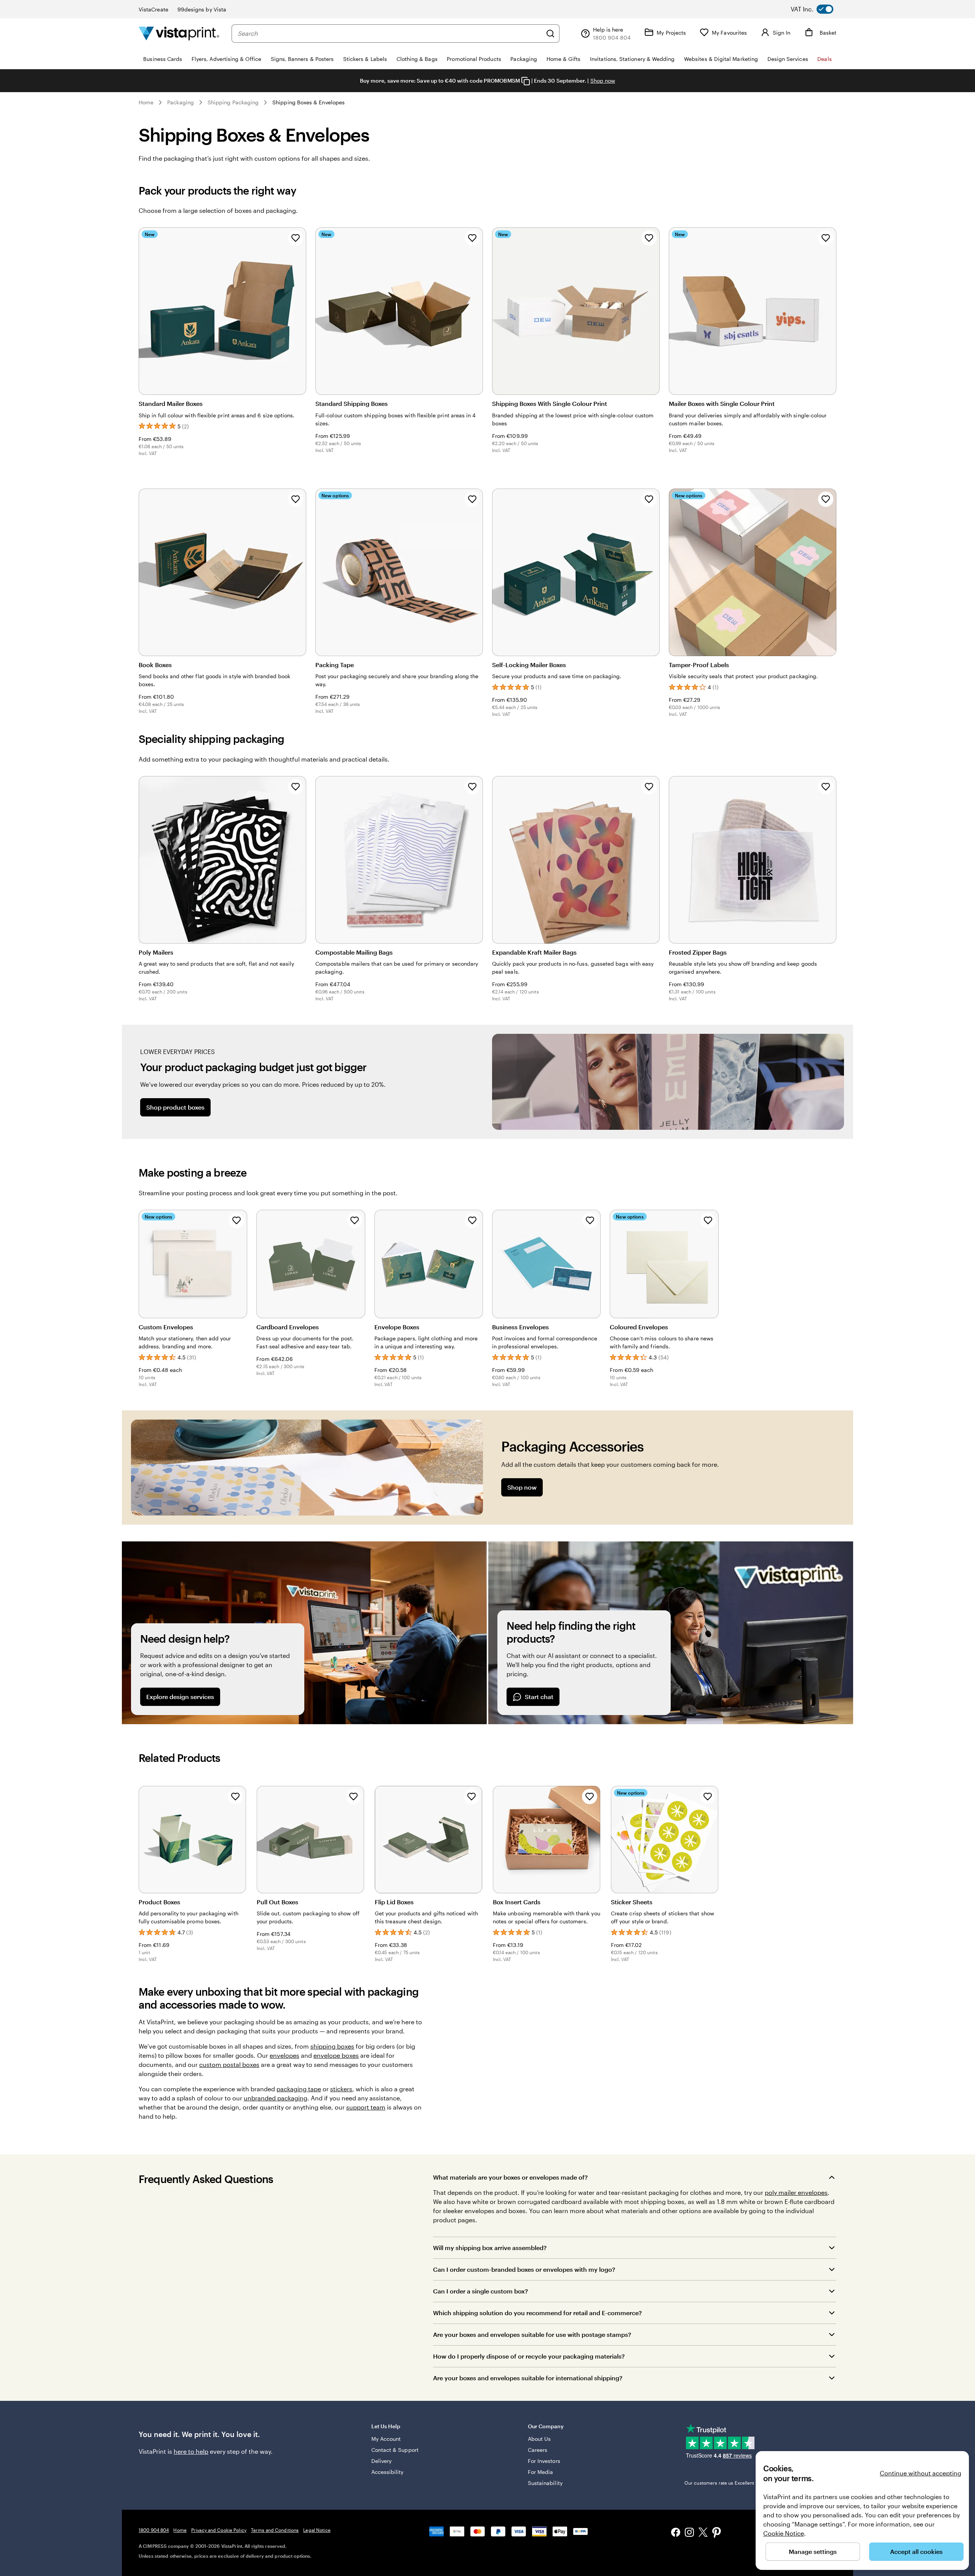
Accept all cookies (916, 2551)
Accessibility (388, 2472)
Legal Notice (317, 2530)
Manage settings (813, 2551)
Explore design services (180, 1697)
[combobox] (390, 34)
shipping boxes (332, 2046)
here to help (191, 2451)
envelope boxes (336, 2055)
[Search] (550, 34)
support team (366, 2107)
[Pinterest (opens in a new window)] (717, 2533)
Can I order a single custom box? (480, 2291)
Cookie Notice (784, 2533)
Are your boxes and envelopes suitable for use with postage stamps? (532, 2334)
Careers (538, 2450)
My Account (386, 2439)
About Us (539, 2439)
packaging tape (299, 2089)
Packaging (181, 102)
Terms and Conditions (275, 2530)
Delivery (382, 2461)
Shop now (603, 81)
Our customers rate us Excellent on (734, 2483)
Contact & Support (395, 2450)
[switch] (818, 9)
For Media (541, 2472)
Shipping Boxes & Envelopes (308, 102)
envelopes (285, 2055)
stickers (341, 2089)
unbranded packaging (276, 2098)
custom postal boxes (229, 2064)
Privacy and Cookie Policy (219, 2530)
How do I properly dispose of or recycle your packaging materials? (529, 2356)
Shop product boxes (175, 1107)
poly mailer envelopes (796, 2192)
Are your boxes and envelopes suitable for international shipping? (528, 2378)
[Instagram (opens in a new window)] (689, 2533)
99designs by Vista (202, 9)
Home (146, 102)
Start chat (539, 1697)
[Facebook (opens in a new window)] (676, 2533)
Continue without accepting (921, 2473)
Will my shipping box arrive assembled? (490, 2248)
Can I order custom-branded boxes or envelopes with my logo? (524, 2269)
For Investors (544, 2461)
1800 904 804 (154, 2530)
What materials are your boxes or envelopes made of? (510, 2177)
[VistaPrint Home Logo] (179, 33)
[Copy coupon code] (526, 81)
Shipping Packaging (233, 102)
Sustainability (545, 2483)
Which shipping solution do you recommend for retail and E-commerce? (537, 2313)
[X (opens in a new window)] (703, 2534)
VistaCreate (153, 9)
